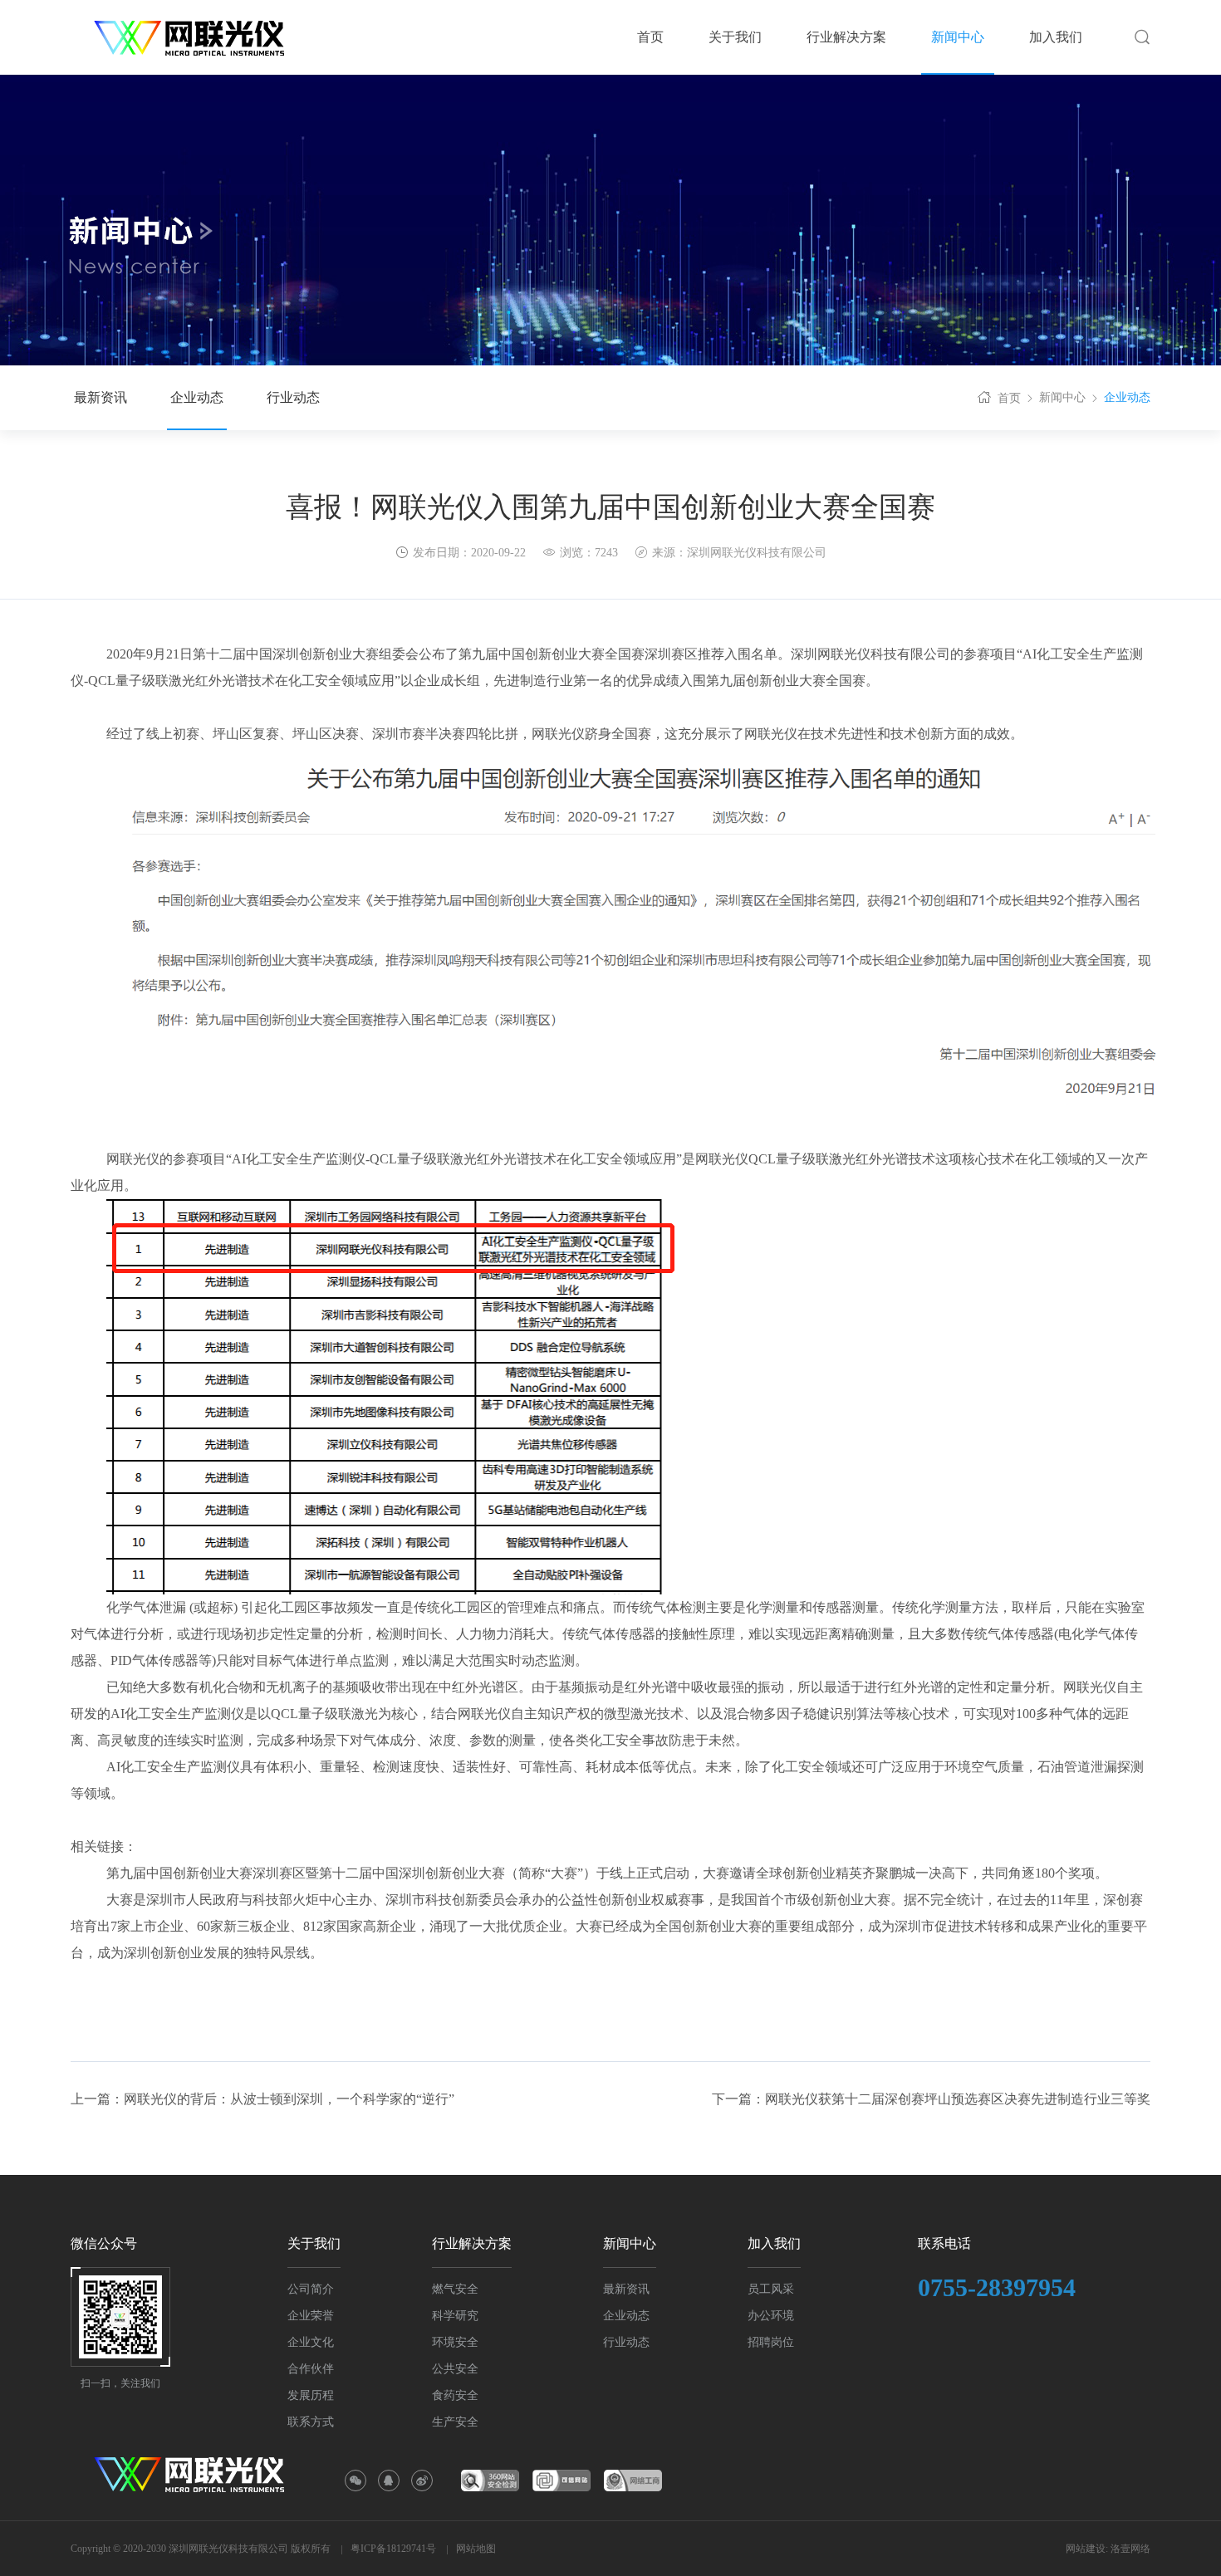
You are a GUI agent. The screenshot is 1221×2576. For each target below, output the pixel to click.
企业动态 (197, 397)
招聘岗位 (771, 2342)
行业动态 (293, 397)
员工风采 (771, 2289)
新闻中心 (1062, 397)
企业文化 (311, 2342)
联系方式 (311, 2422)
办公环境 (771, 2316)
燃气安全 (455, 2289)
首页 (1009, 398)
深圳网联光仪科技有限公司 (757, 553)
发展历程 (311, 2395)
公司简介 (311, 2289)
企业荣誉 (311, 2316)
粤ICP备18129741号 (393, 2549)
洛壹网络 (1130, 2549)
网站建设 (1086, 2549)
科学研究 (455, 2316)
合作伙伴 (311, 2369)
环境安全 (455, 2342)
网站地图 (476, 2549)
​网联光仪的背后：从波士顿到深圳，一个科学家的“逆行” (289, 2099)
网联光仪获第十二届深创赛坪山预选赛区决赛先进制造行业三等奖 (958, 2099)
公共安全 (455, 2369)
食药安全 (455, 2395)
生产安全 (455, 2422)
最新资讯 (101, 397)
